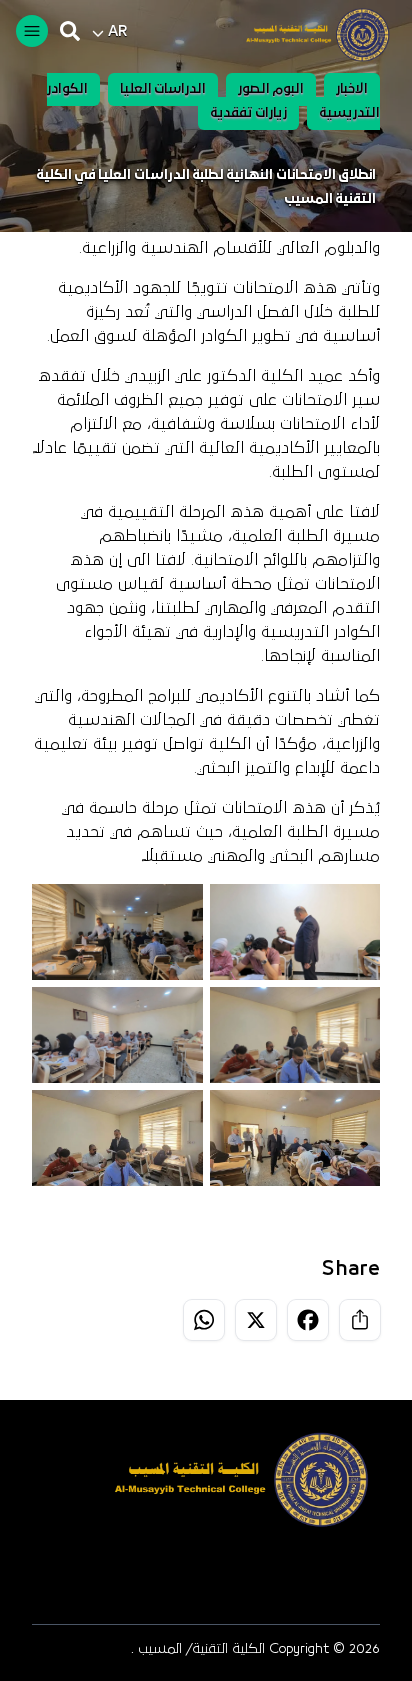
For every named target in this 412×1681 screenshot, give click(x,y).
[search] (70, 31)
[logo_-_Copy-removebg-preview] (309, 35)
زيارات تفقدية (248, 113)
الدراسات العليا (163, 89)
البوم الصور (271, 89)
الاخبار (352, 89)
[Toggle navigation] (32, 31)
